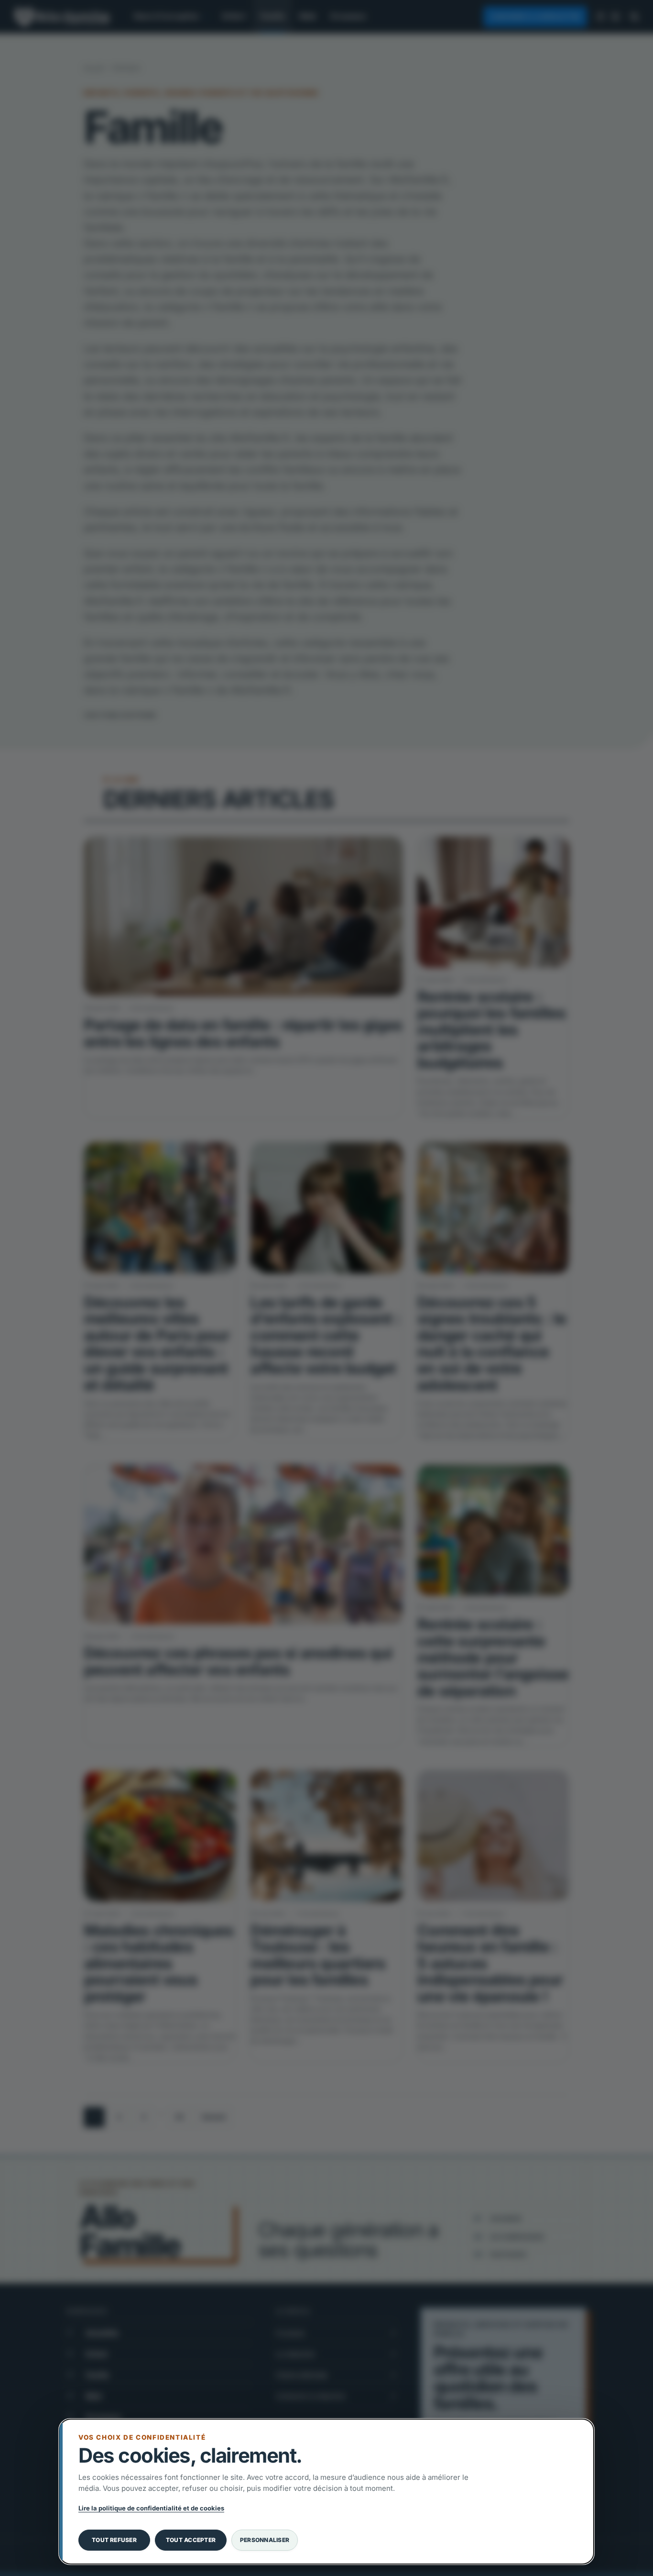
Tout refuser (114, 2540)
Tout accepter (191, 2540)
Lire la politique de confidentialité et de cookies (151, 2508)
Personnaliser (265, 2540)
